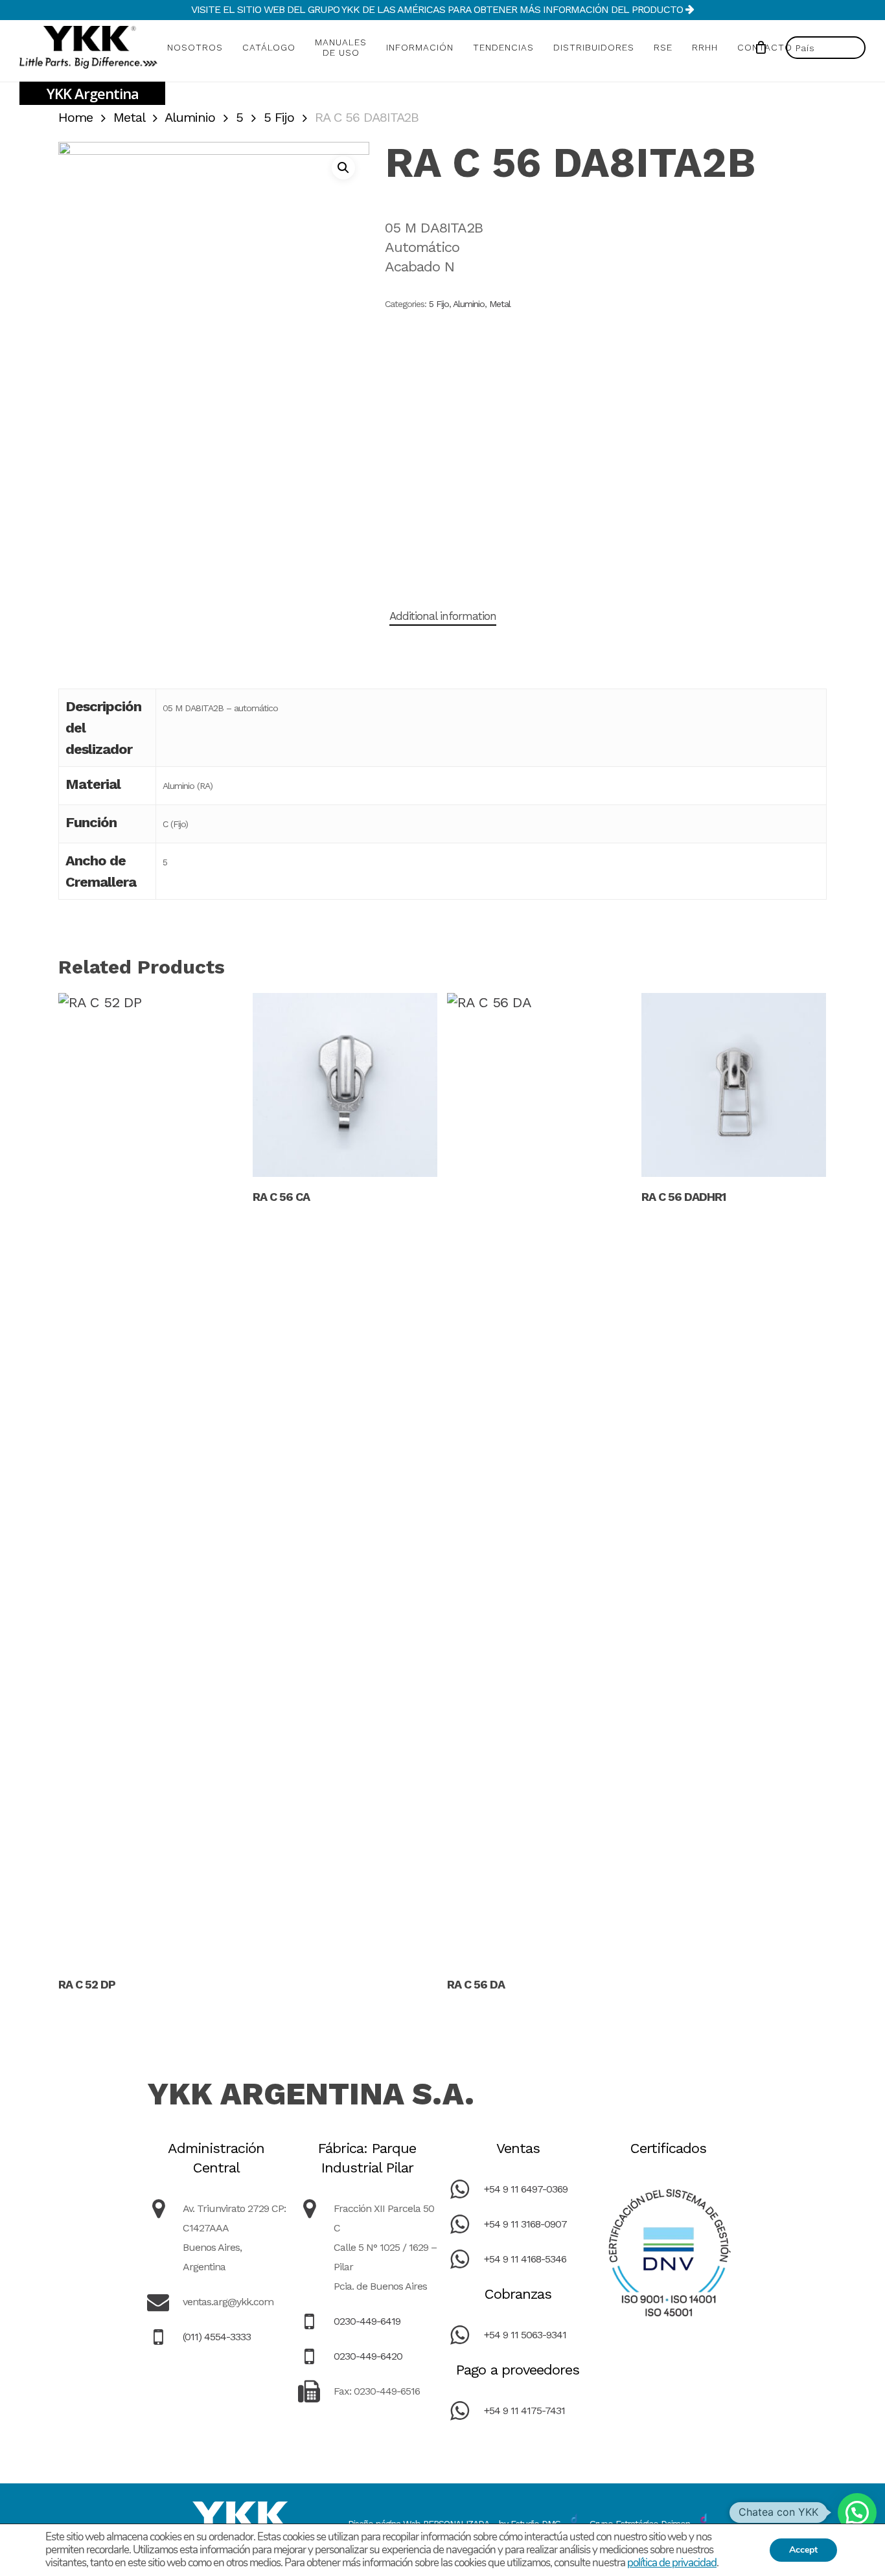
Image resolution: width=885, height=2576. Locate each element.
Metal (129, 117)
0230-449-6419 (367, 2321)
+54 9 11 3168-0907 (525, 2224)
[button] (343, 168)
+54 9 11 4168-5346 (525, 2259)
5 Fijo (279, 117)
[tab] (443, 616)
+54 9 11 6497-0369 (526, 2189)
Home (75, 117)
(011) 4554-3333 (217, 2337)
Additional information (443, 616)
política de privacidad (672, 2563)
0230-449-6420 (368, 2356)
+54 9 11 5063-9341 (525, 2335)
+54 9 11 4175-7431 (524, 2411)
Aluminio (190, 117)
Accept (803, 2550)
